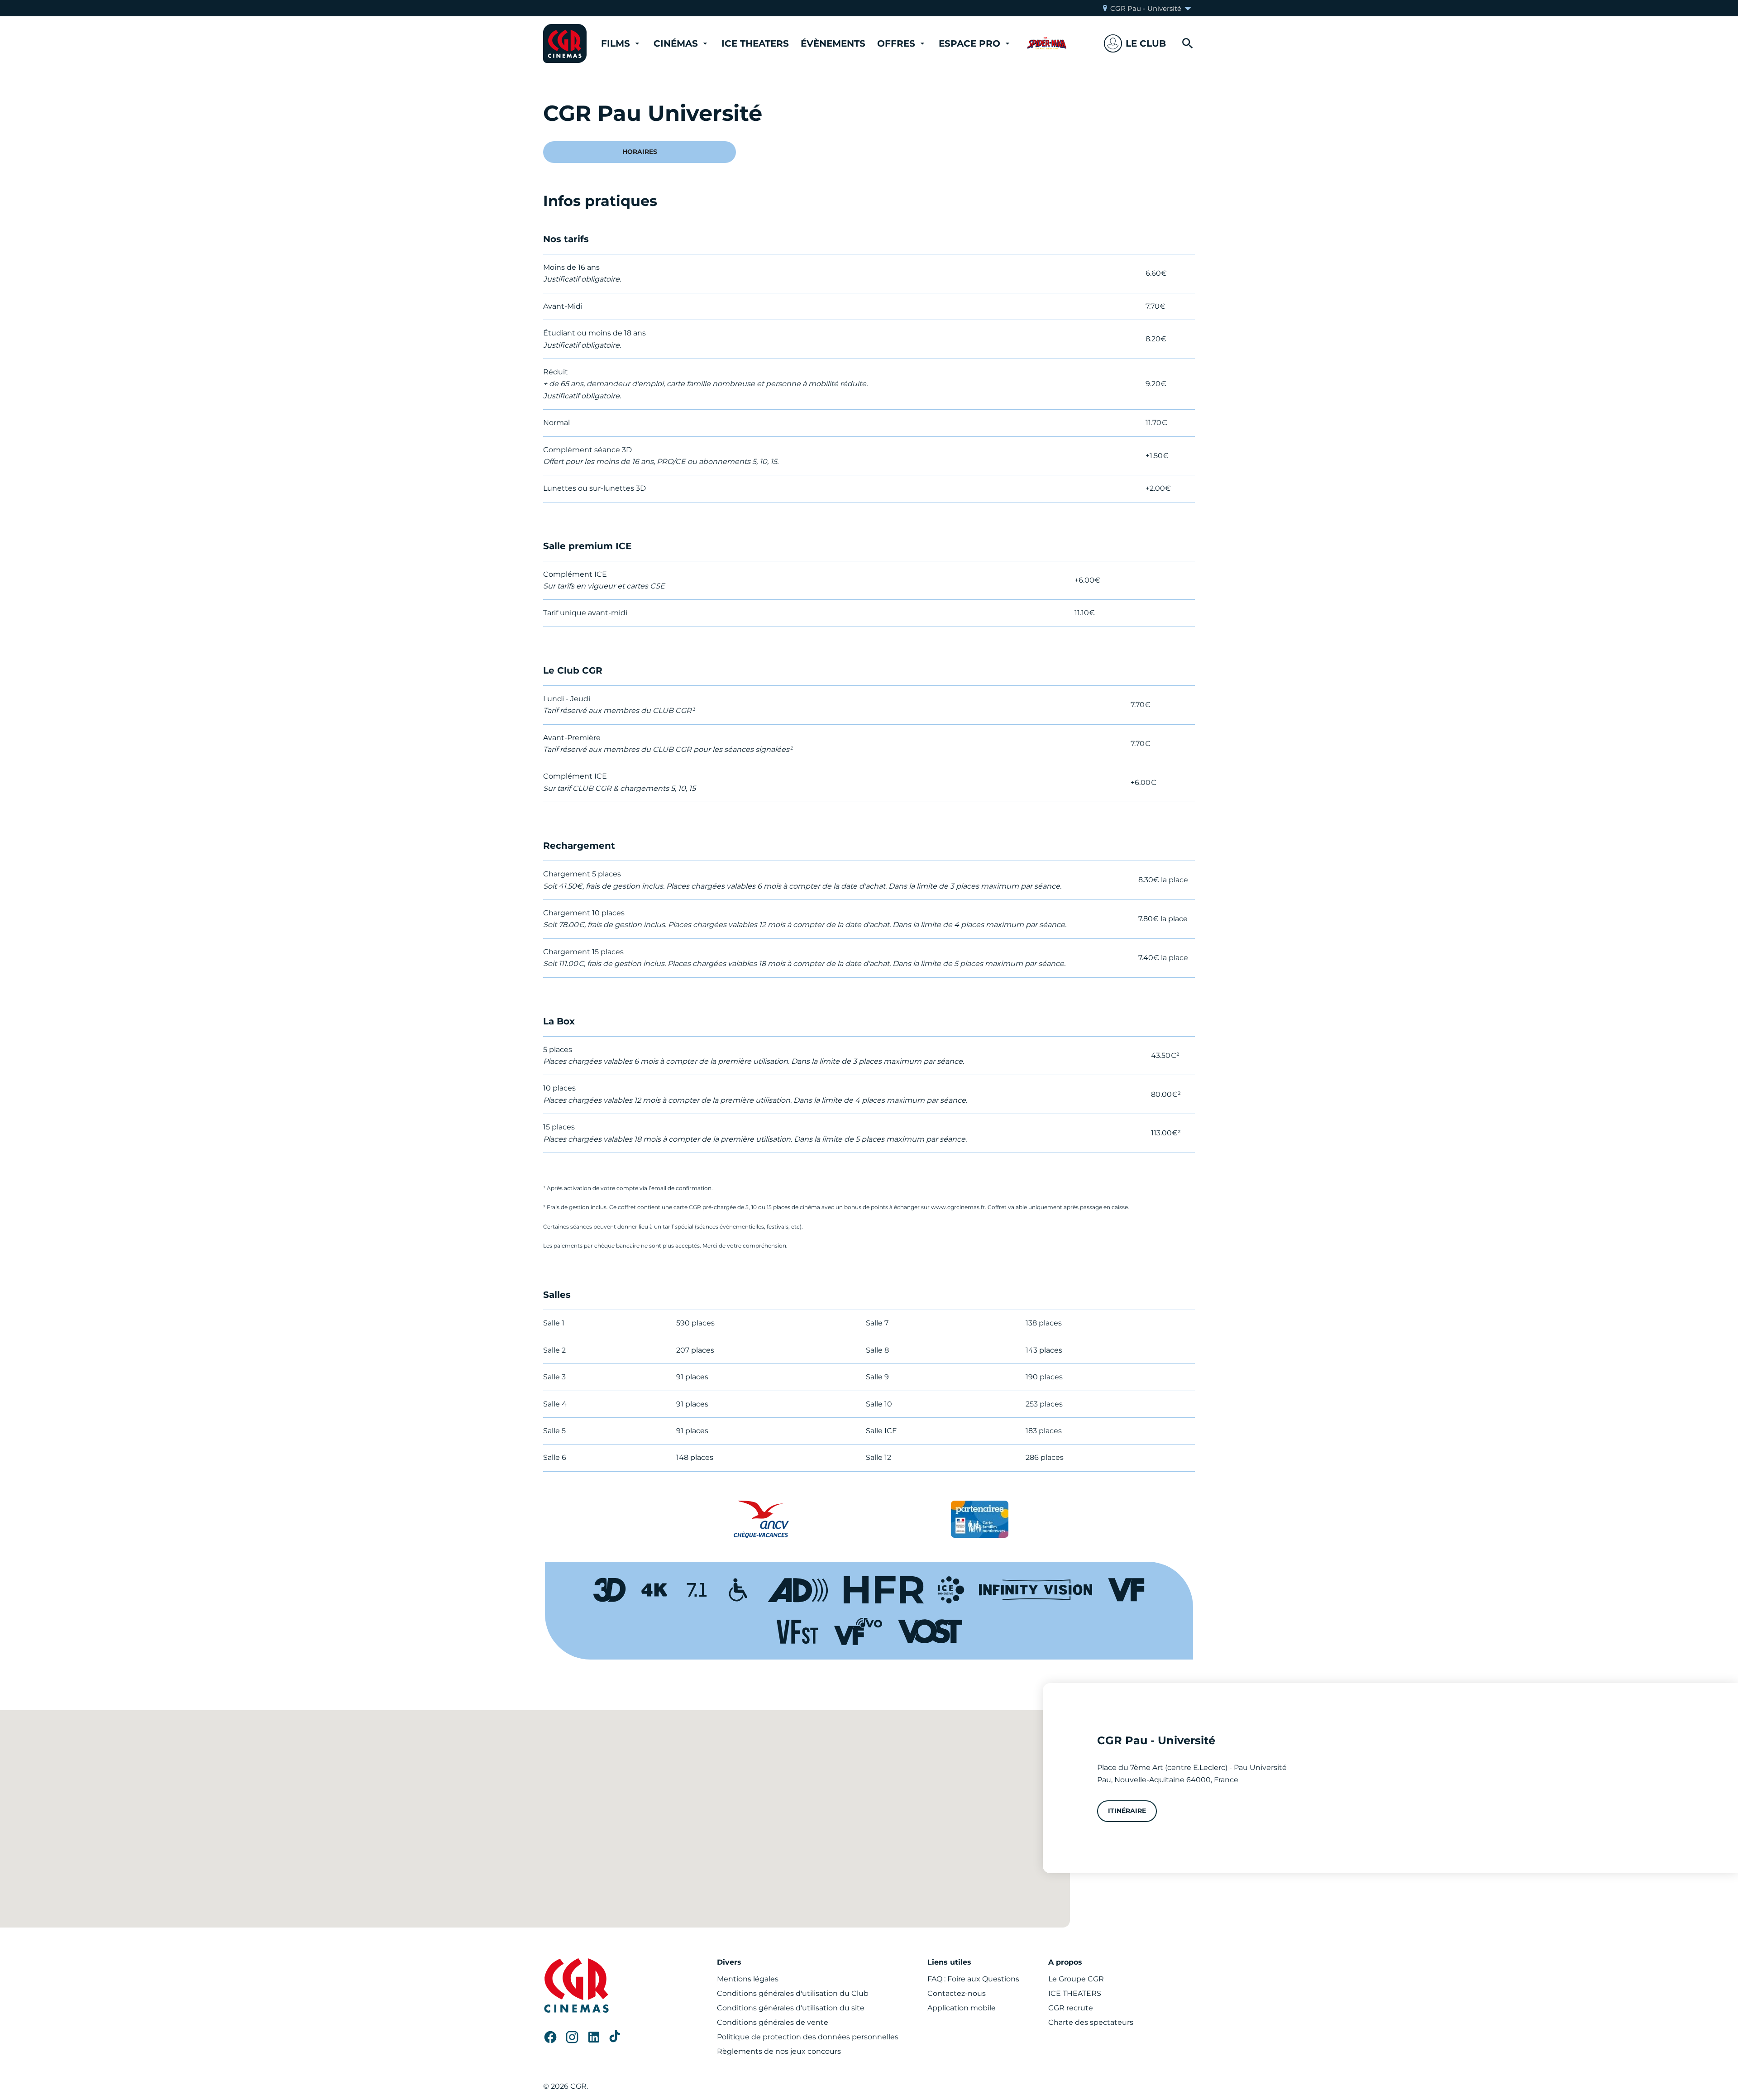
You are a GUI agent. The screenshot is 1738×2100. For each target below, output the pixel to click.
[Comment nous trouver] (535, 1819)
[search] (1188, 43)
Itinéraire (1127, 1811)
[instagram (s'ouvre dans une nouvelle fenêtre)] (572, 2037)
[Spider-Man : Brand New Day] (1047, 43)
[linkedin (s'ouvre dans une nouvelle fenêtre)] (594, 2037)
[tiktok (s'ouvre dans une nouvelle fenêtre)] (616, 2037)
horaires (640, 152)
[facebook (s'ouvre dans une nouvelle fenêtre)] (550, 2037)
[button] (1135, 43)
